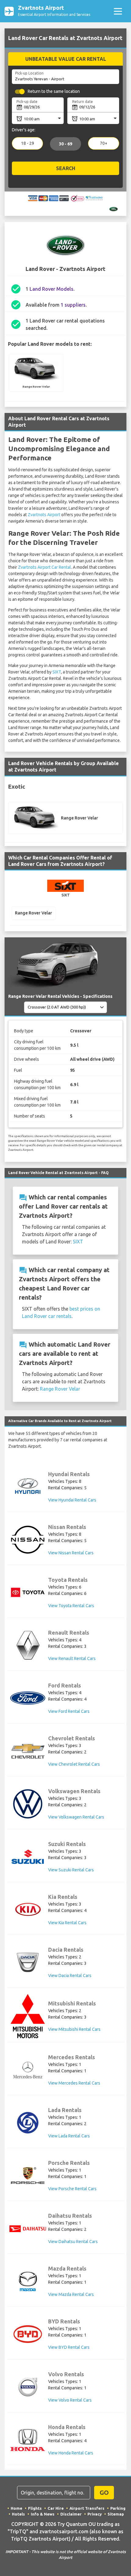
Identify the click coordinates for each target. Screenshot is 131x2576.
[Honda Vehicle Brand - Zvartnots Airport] (28, 2440)
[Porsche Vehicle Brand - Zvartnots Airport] (28, 2175)
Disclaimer (71, 2514)
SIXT (57, 672)
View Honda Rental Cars (71, 2453)
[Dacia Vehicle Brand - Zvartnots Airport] (28, 1962)
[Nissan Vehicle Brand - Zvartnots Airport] (28, 1540)
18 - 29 (28, 144)
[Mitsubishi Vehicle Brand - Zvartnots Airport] (28, 2016)
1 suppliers (73, 305)
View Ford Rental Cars (69, 1711)
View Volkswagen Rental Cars (76, 1817)
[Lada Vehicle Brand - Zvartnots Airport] (28, 2123)
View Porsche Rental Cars (72, 2189)
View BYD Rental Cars (69, 2347)
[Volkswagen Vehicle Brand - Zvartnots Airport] (28, 1804)
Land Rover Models (51, 289)
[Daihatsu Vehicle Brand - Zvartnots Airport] (28, 2228)
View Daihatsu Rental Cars (73, 2242)
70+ (104, 144)
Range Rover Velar (60, 1389)
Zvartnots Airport (44, 515)
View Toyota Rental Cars (71, 1606)
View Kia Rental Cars (67, 1923)
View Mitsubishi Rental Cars (74, 2029)
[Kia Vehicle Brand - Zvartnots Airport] (28, 1910)
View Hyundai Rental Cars (72, 1500)
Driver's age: (24, 130)
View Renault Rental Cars (72, 1658)
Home (16, 2508)
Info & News (43, 2514)
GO (104, 2492)
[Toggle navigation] (118, 11)
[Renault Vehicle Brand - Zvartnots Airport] (28, 1645)
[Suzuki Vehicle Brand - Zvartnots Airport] (28, 1857)
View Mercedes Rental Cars (74, 2083)
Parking (118, 2508)
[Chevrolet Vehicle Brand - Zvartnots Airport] (28, 1751)
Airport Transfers (87, 2508)
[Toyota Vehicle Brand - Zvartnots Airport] (28, 1592)
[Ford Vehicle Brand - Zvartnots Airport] (28, 1698)
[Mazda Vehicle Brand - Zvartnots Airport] (28, 2281)
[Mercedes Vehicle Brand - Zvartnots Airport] (28, 2070)
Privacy (95, 2514)
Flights (35, 2508)
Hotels (18, 2514)
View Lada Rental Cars (69, 2136)
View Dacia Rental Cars (70, 1976)
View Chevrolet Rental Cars (74, 1764)
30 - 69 (65, 144)
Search (66, 169)
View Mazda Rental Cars (71, 2294)
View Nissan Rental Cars (71, 1553)
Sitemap (116, 2514)
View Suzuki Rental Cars (71, 1870)
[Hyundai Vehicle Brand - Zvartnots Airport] (28, 1487)
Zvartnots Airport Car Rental (44, 567)
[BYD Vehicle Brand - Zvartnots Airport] (28, 2334)
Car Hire (56, 2508)
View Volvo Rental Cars (70, 2400)
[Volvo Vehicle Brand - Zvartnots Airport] (28, 2387)
